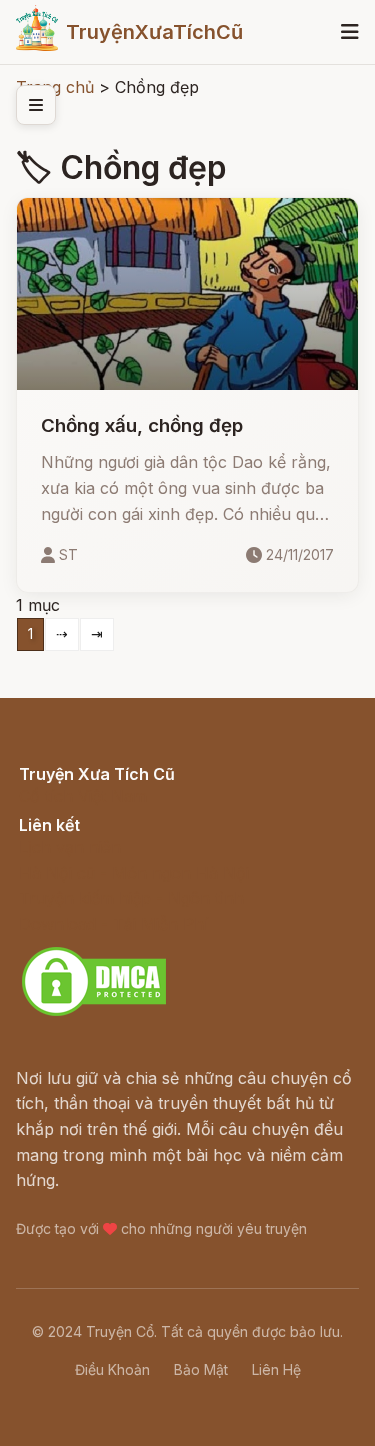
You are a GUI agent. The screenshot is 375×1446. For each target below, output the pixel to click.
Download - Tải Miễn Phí (113, 924)
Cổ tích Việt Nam (83, 796)
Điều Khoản (112, 1369)
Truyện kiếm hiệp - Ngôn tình (131, 898)
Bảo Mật (201, 1369)
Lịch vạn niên (70, 847)
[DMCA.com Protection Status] (94, 1013)
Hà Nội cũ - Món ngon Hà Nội (134, 873)
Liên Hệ (276, 1369)
